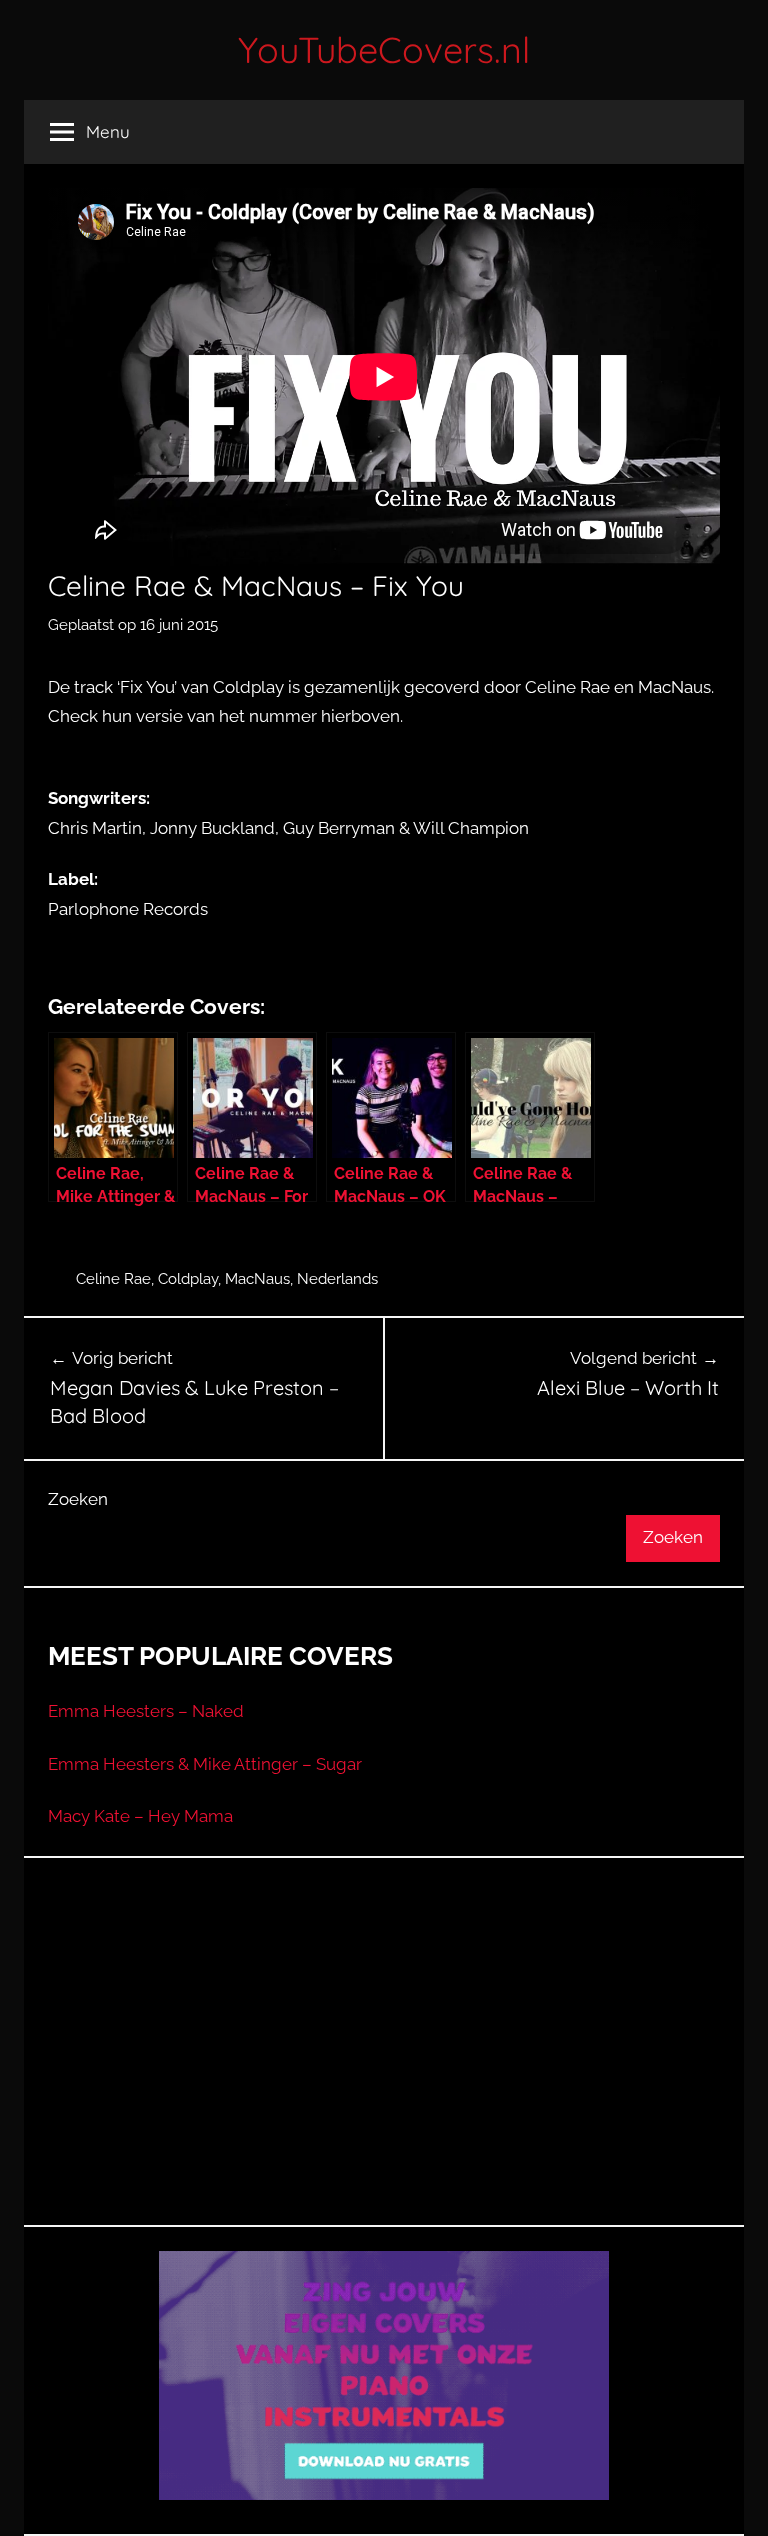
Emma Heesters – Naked (146, 1711)
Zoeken (78, 1499)
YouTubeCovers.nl (384, 49)
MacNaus (257, 1279)
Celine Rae (113, 1279)
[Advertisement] (384, 2066)
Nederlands (337, 1279)
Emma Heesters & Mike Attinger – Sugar (205, 1764)
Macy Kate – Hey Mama (140, 1816)
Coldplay (188, 1279)
